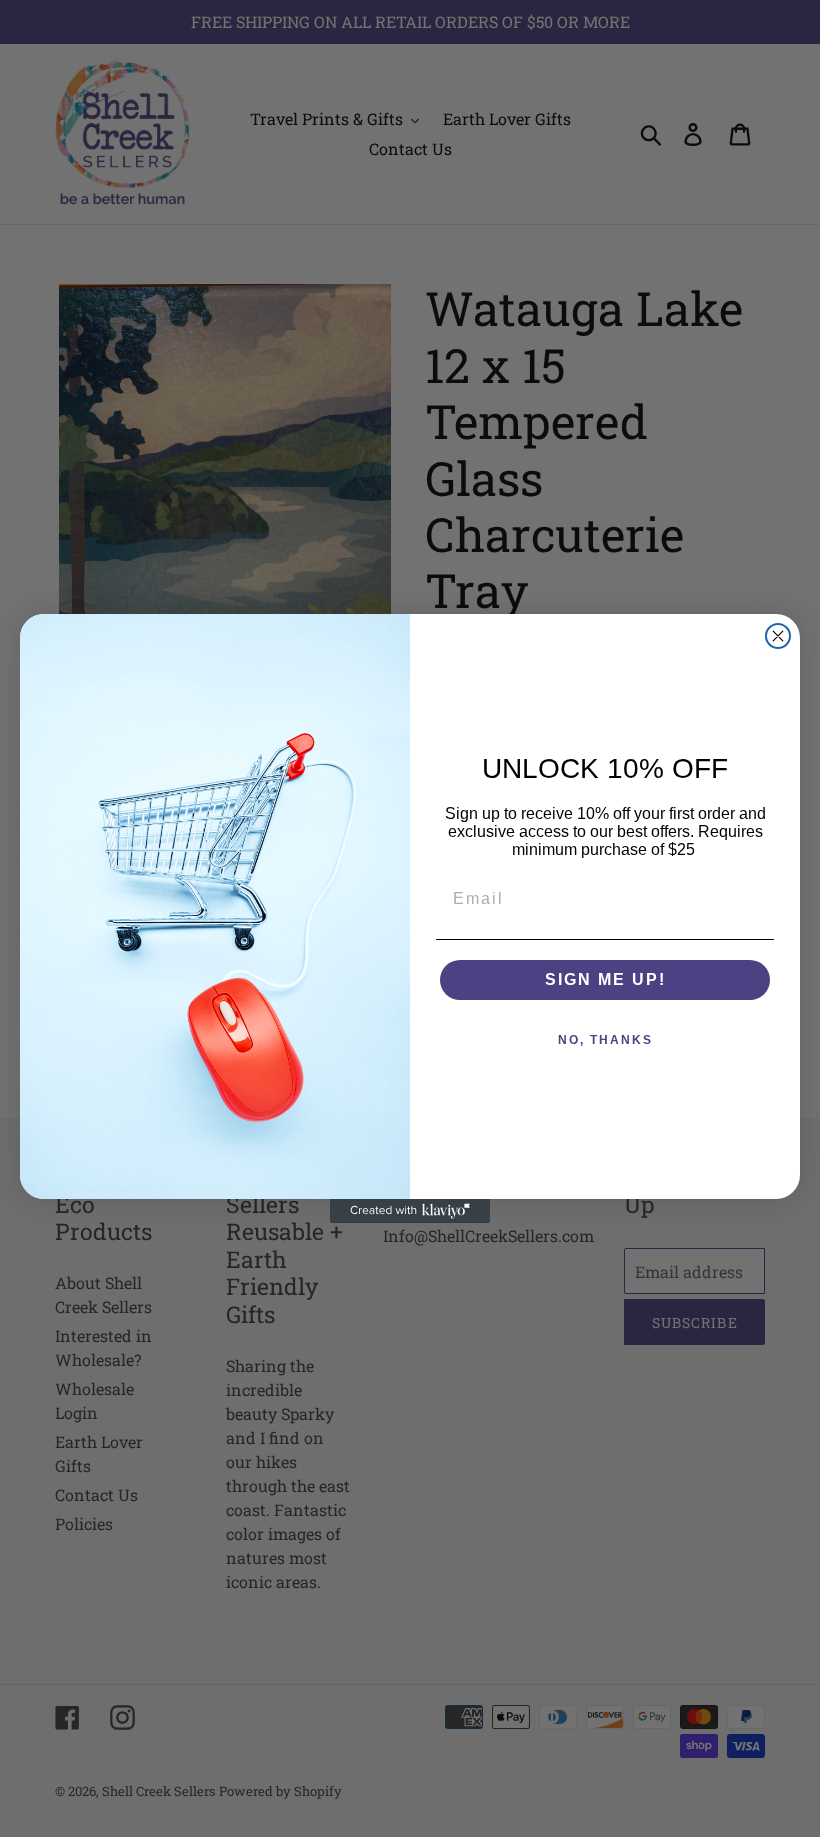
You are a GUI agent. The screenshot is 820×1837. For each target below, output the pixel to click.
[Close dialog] (778, 636)
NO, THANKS (605, 1040)
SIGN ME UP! (605, 979)
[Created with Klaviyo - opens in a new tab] (410, 1211)
